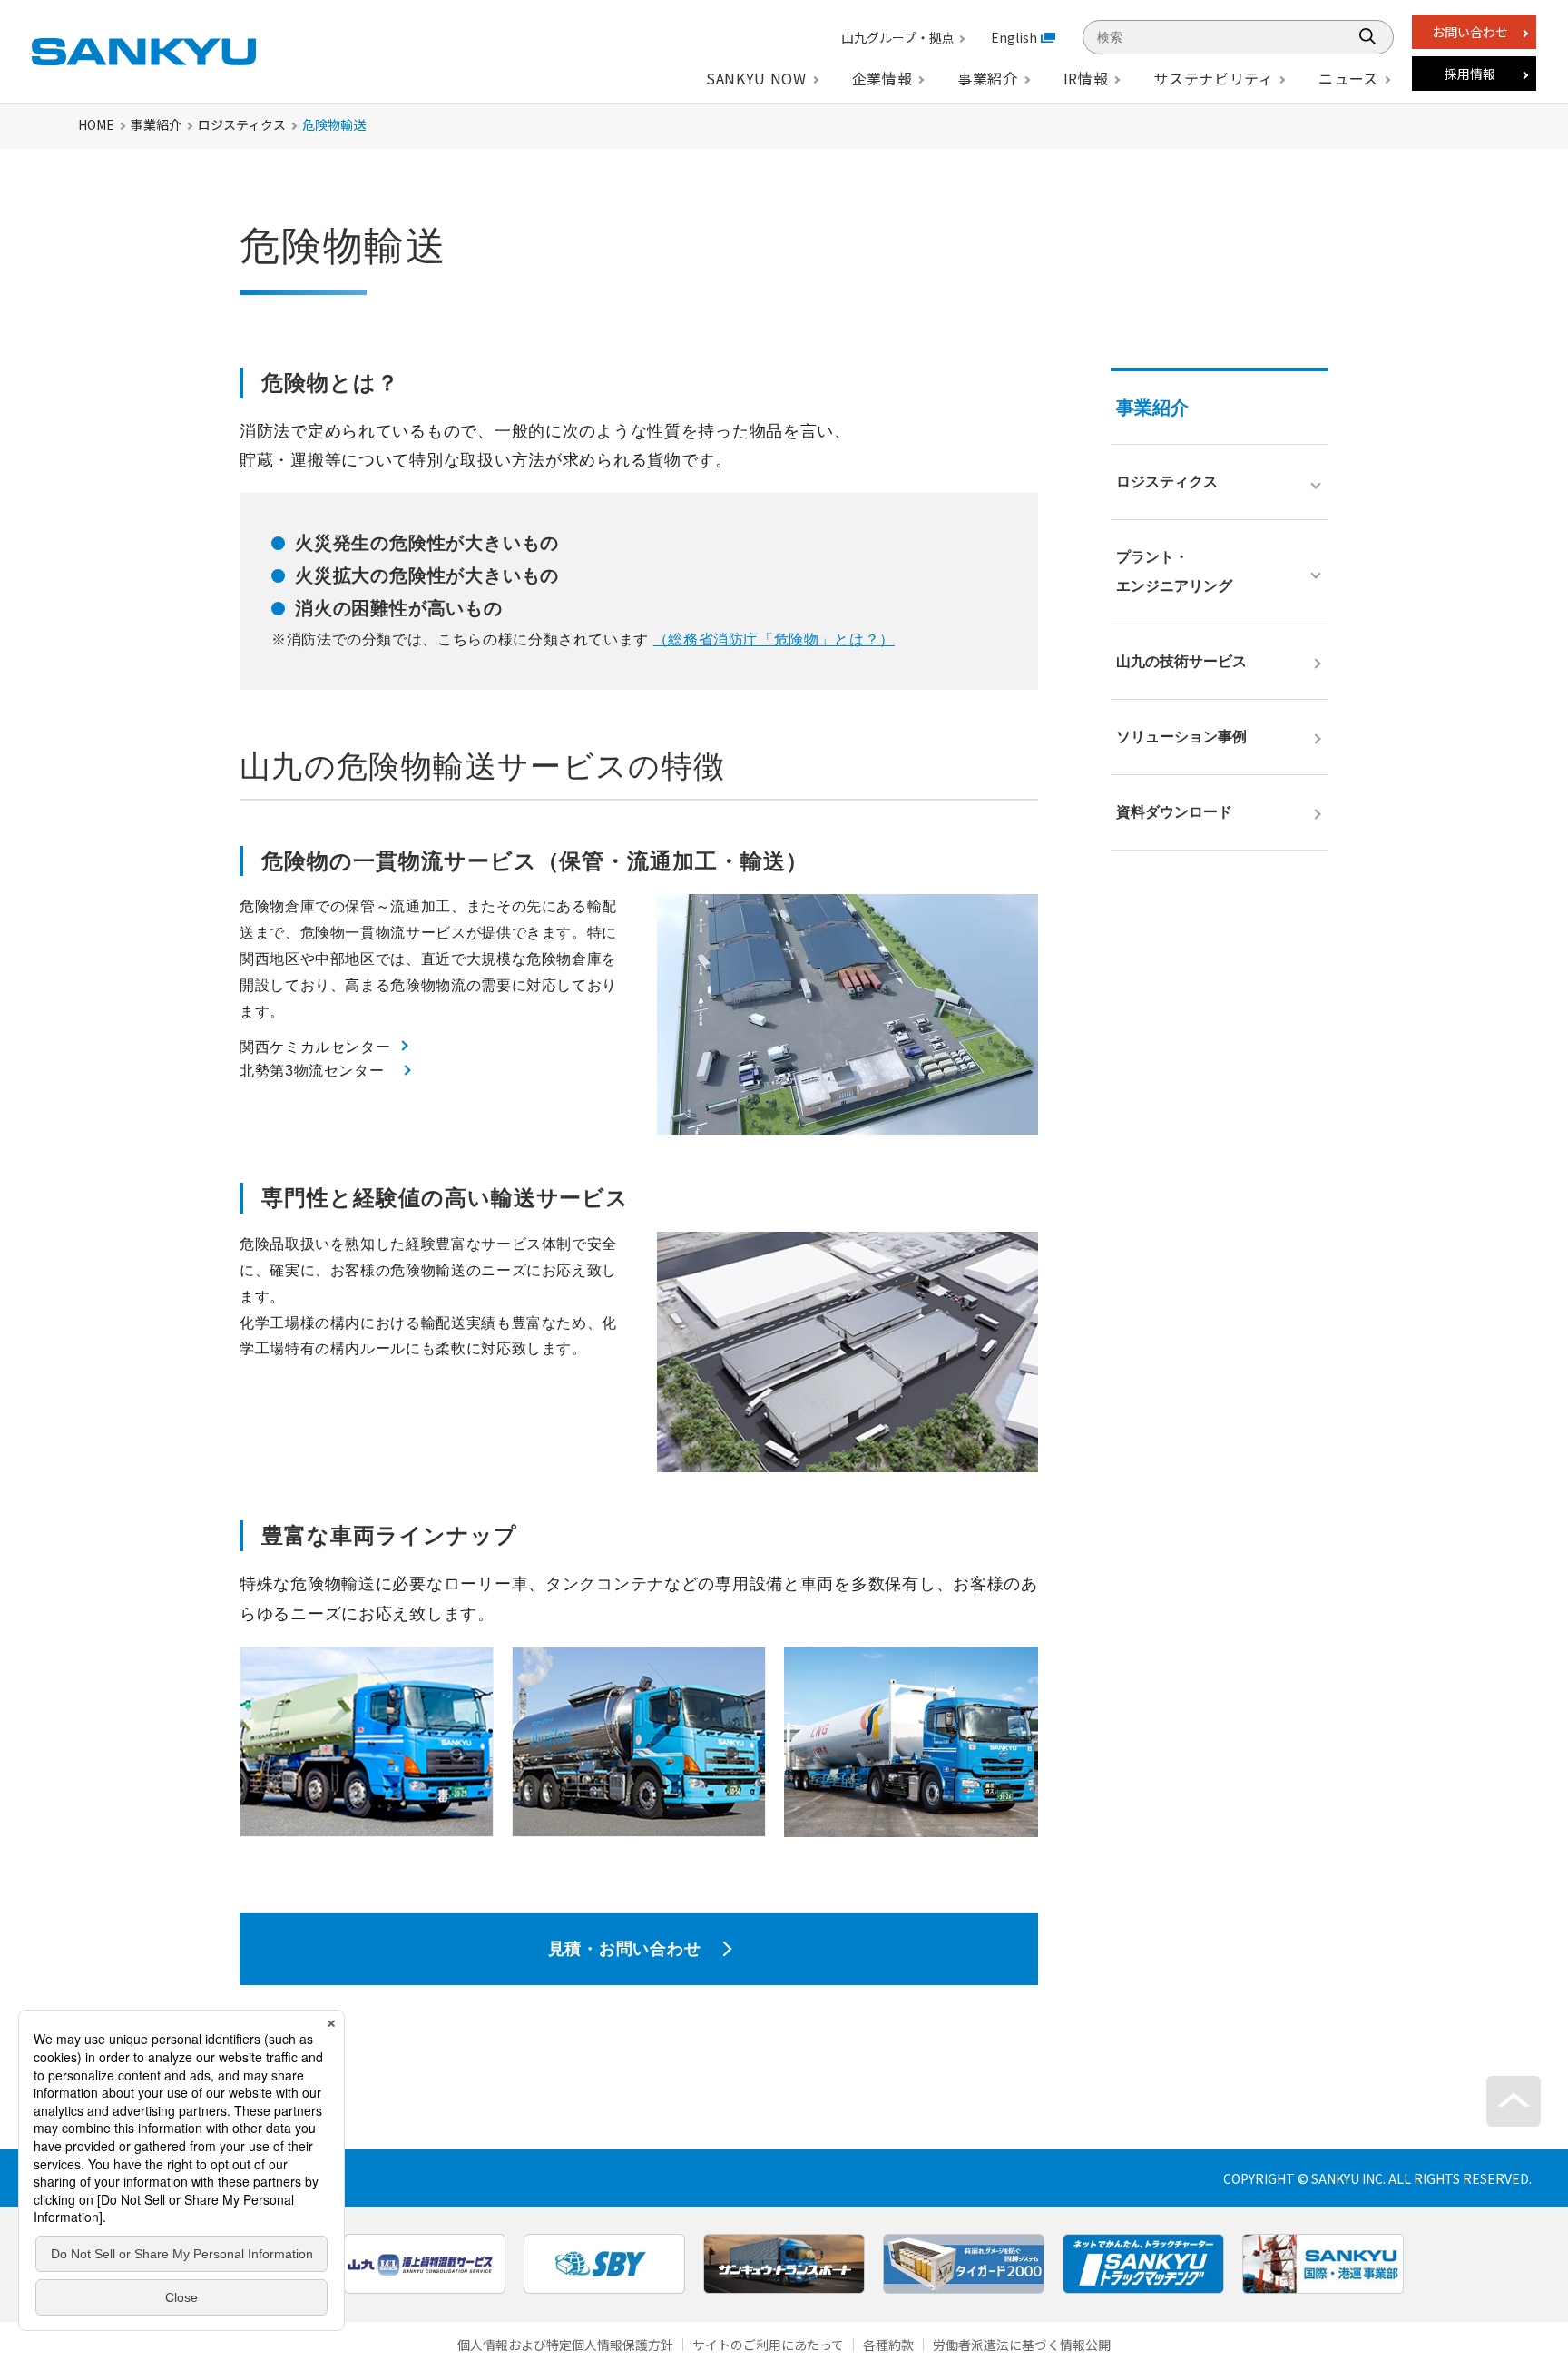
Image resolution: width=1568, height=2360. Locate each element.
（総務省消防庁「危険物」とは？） (774, 639)
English (1014, 37)
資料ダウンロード (1174, 812)
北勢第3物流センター (312, 1071)
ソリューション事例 (1181, 737)
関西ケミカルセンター (315, 1047)
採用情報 (1470, 74)
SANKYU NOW (756, 78)
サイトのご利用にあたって (768, 2345)
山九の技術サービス (1181, 661)
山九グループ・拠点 (898, 37)
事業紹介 (156, 124)
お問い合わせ (1470, 32)
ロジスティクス (242, 124)
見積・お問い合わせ (624, 1949)
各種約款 (888, 2345)
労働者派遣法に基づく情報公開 (1022, 2345)
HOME (96, 124)
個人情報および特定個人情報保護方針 (565, 2345)
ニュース (1348, 78)
